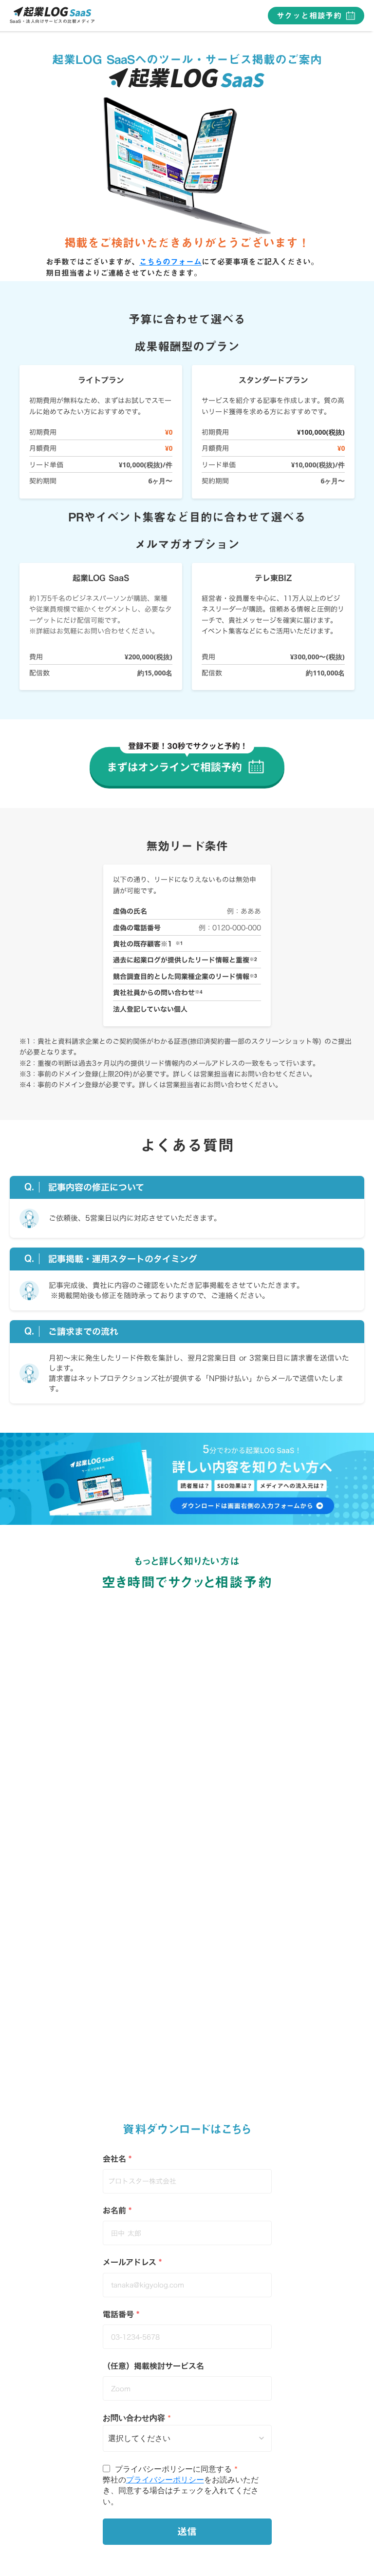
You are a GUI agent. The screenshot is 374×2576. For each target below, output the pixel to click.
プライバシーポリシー (165, 2479)
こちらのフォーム (170, 262)
